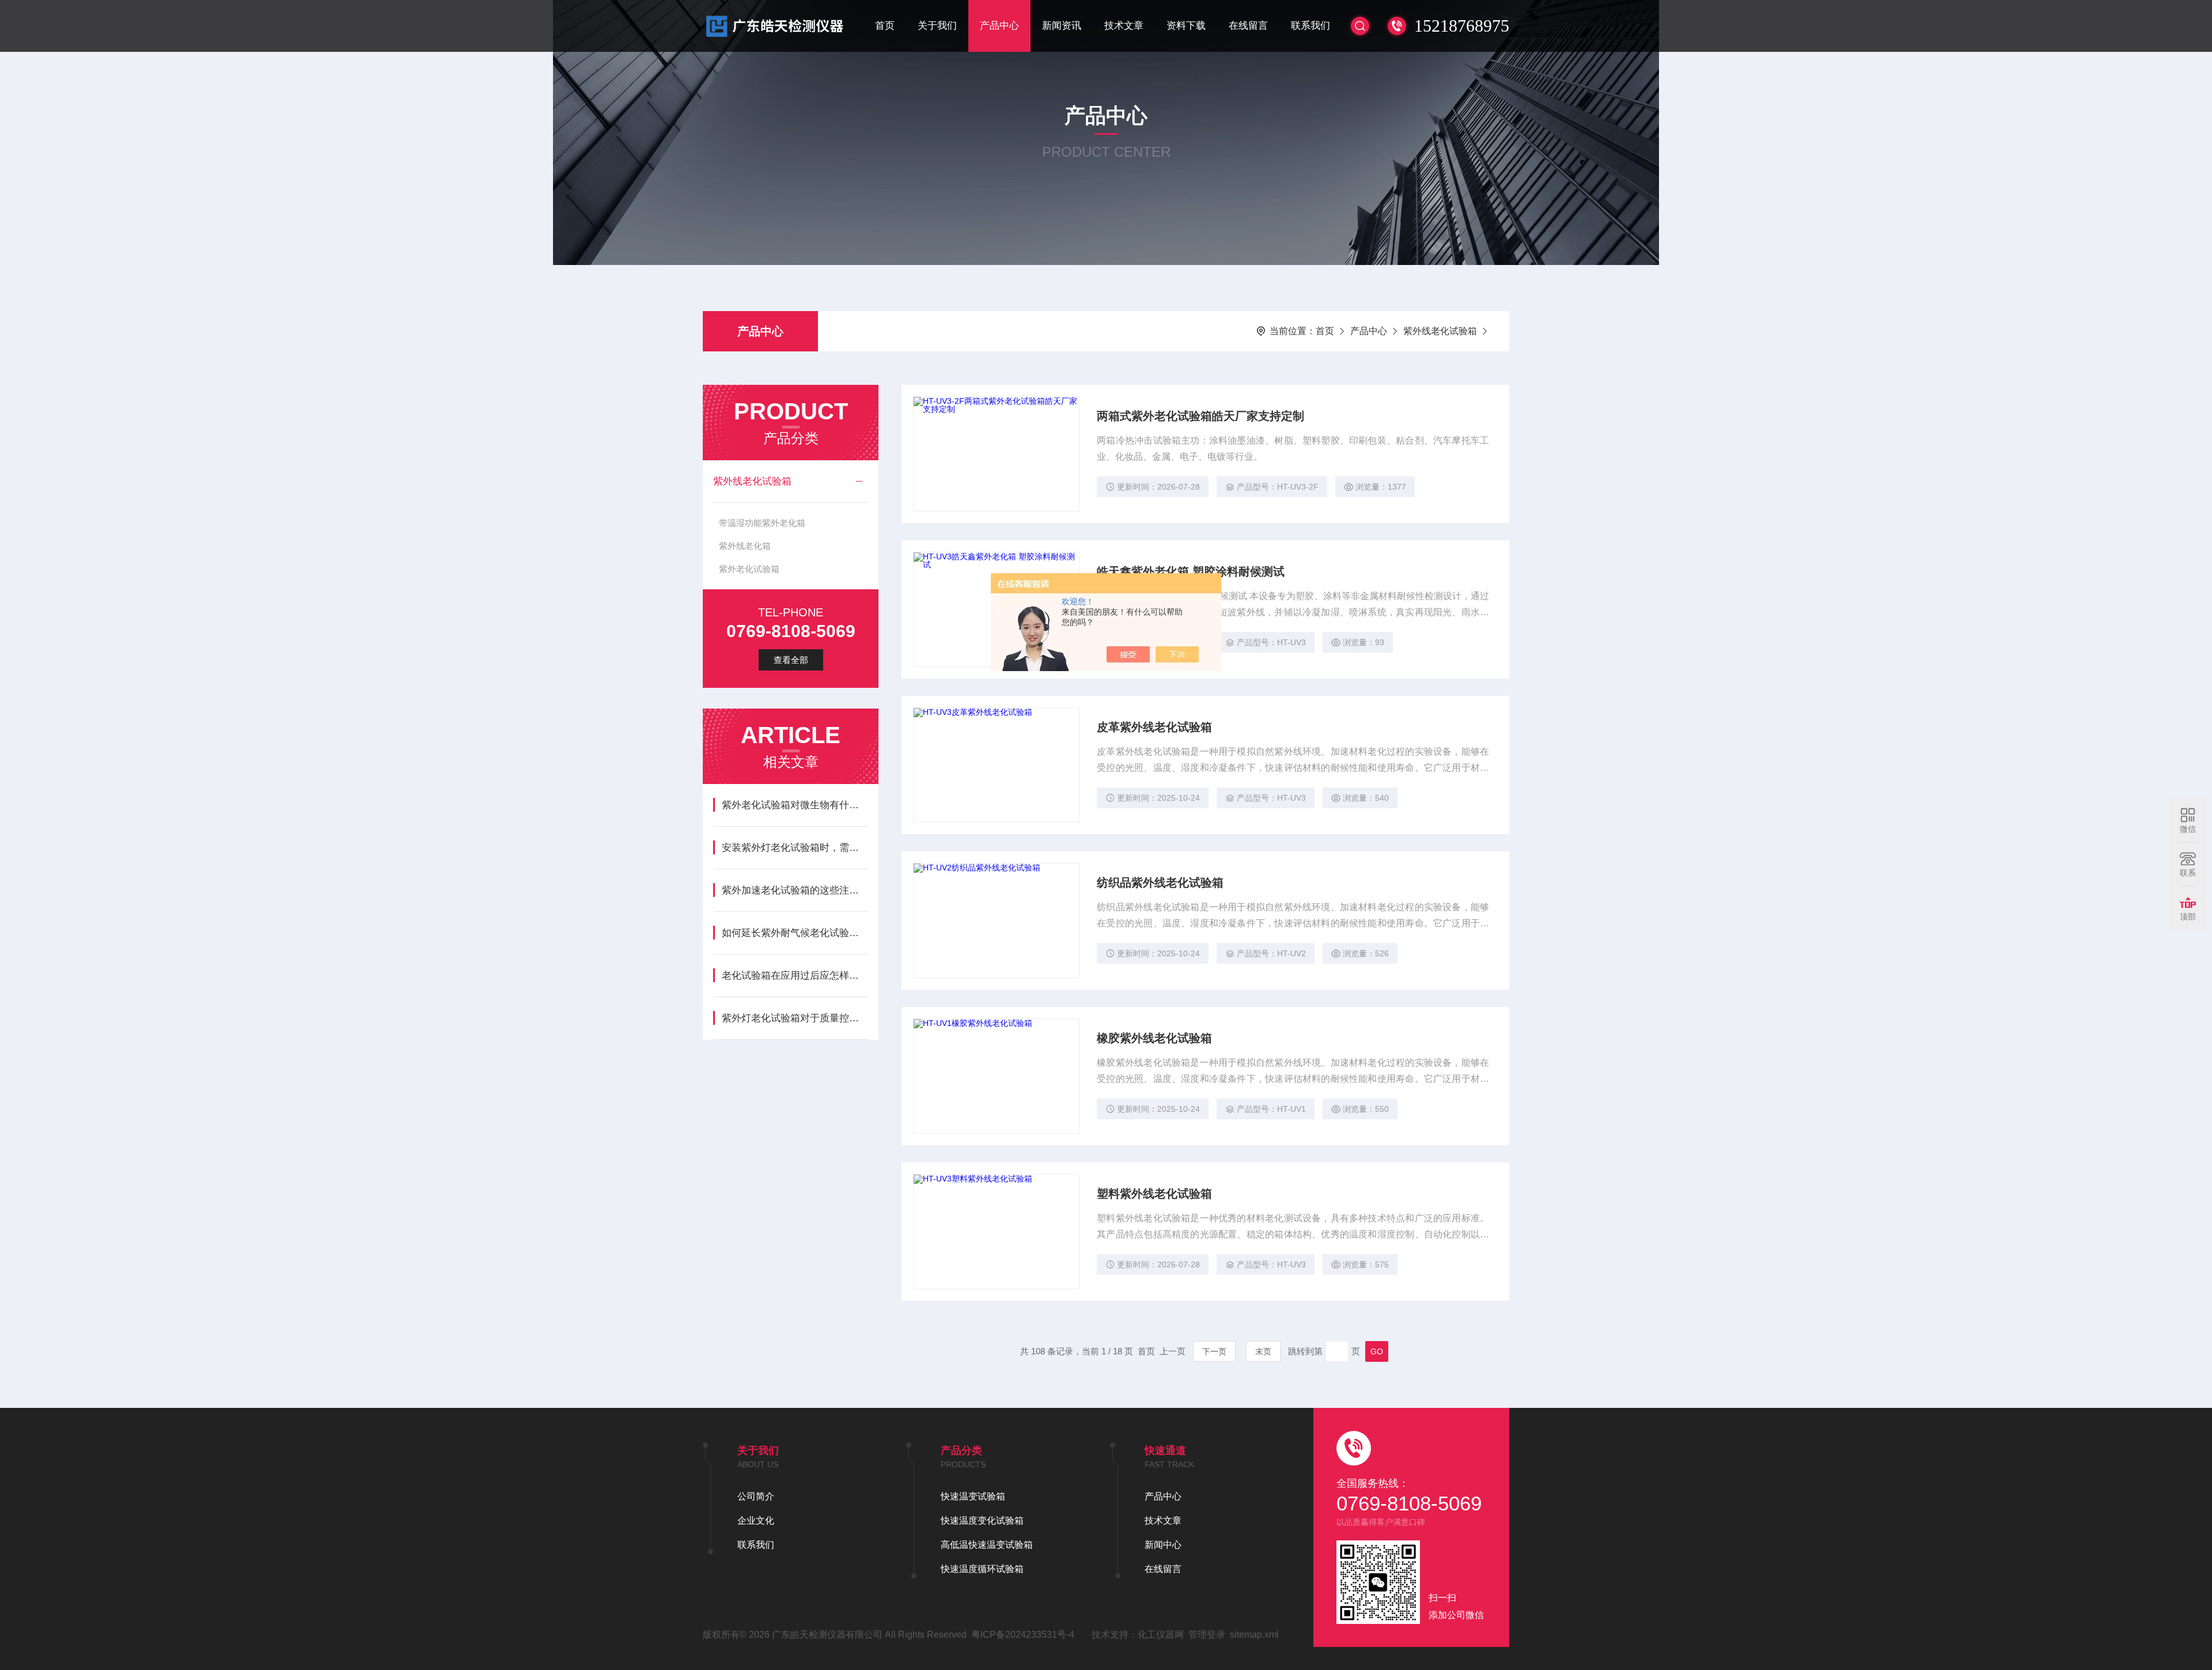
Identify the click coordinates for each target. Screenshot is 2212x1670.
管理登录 (1207, 1635)
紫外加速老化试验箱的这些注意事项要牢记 (795, 890)
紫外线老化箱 (745, 546)
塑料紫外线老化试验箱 (1154, 1194)
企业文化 (756, 1521)
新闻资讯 (1062, 26)
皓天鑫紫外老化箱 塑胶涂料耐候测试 (1191, 571)
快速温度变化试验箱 (982, 1521)
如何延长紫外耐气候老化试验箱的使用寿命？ (795, 933)
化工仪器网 (1161, 1635)
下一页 (1214, 1351)
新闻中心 (1163, 1545)
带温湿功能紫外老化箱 (762, 523)
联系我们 (1310, 26)
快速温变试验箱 (973, 1496)
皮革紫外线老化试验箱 (1154, 727)
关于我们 (937, 26)
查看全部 (791, 660)
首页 (885, 26)
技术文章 (1124, 26)
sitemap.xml (1254, 1635)
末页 (1263, 1351)
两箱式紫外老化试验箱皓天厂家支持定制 (1200, 416)
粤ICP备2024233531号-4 (1023, 1635)
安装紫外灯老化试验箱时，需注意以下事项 (795, 848)
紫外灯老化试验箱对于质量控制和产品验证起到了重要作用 (795, 1018)
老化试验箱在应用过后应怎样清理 (795, 976)
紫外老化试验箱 (749, 569)
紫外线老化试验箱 (1440, 331)
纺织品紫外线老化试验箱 (1160, 883)
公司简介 (756, 1496)
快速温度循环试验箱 (982, 1569)
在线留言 (1248, 26)
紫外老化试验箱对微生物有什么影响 (795, 805)
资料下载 (1186, 26)
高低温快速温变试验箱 (987, 1545)
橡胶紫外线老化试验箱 (1154, 1038)
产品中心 (999, 26)
